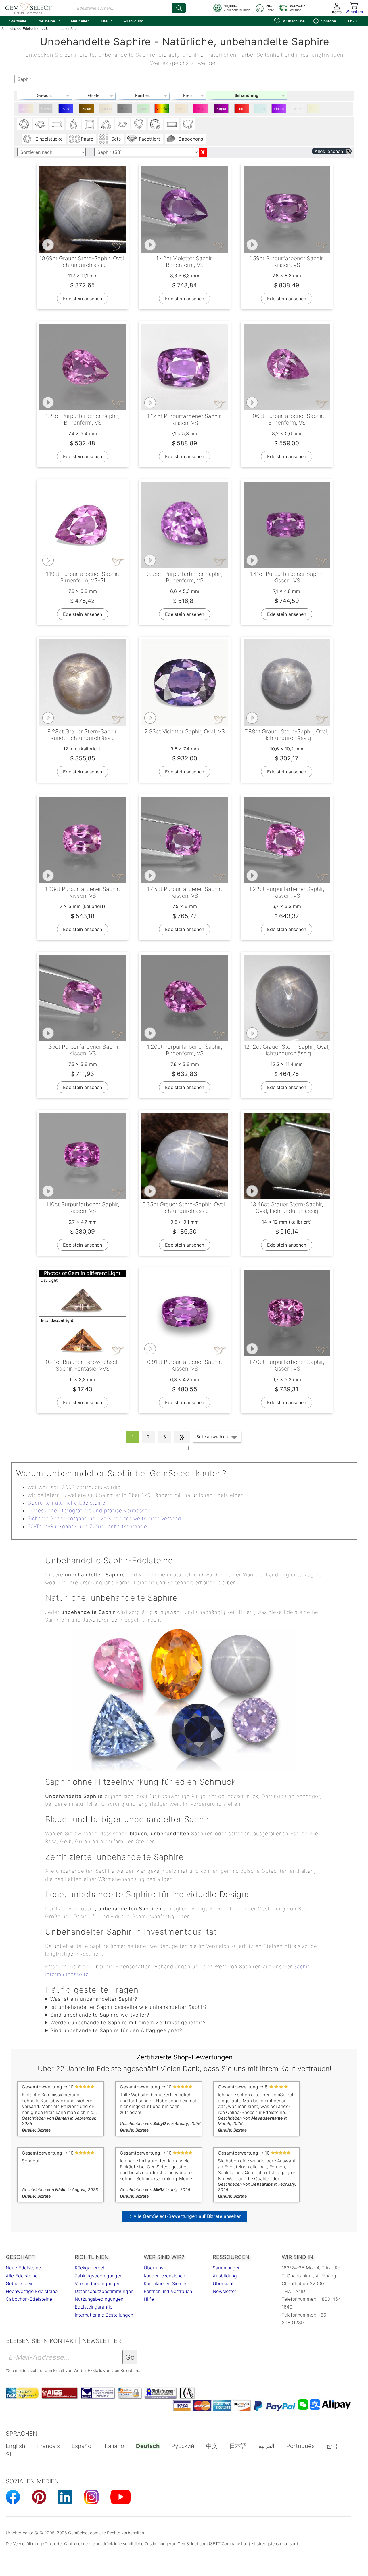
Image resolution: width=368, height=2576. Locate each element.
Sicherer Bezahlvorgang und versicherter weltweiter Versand (104, 1518)
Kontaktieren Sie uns (166, 2283)
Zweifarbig (27, 109)
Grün (143, 109)
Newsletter (225, 2291)
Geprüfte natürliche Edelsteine (67, 1503)
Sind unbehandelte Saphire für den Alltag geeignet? (116, 2030)
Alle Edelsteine (22, 2276)
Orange (182, 109)
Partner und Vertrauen (168, 2291)
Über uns (154, 2268)
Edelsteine (49, 20)
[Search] (179, 8)
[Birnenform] (73, 124)
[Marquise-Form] (122, 124)
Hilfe (107, 20)
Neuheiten (80, 21)
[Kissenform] (155, 124)
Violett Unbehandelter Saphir (280, 110)
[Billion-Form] (106, 124)
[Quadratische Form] (90, 124)
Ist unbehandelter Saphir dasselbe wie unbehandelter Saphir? (129, 2007)
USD (352, 21)
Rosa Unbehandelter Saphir (201, 110)
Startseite (18, 21)
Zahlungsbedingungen (99, 2276)
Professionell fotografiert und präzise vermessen (89, 1511)
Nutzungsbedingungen (99, 2299)
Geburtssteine (21, 2283)
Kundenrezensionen (164, 2276)
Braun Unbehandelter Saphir (87, 110)
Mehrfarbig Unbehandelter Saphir (163, 110)
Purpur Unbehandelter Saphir (222, 110)
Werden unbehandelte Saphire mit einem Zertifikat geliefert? (128, 2023)
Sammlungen (227, 2268)
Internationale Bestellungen (104, 2315)
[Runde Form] (24, 124)
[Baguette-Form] (172, 124)
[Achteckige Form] (57, 124)
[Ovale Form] (41, 124)
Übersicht (223, 2283)
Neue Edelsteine (23, 2268)
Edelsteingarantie (94, 2307)
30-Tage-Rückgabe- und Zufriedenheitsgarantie (87, 1526)
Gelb (314, 109)
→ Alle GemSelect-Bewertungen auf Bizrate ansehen (185, 2216)
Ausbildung (133, 21)
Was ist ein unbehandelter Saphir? (94, 1999)
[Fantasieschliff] (188, 124)
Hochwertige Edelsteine (32, 2291)
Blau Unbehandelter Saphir (67, 110)
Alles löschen (329, 151)
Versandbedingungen (98, 2283)
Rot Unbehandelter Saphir (243, 110)
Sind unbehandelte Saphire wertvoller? (100, 2015)
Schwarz (47, 109)
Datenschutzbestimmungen (104, 2291)
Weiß (297, 109)
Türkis (260, 109)
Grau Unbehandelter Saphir (125, 110)
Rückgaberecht (91, 2268)
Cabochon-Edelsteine (29, 2299)
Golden (106, 109)
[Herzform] (139, 124)
